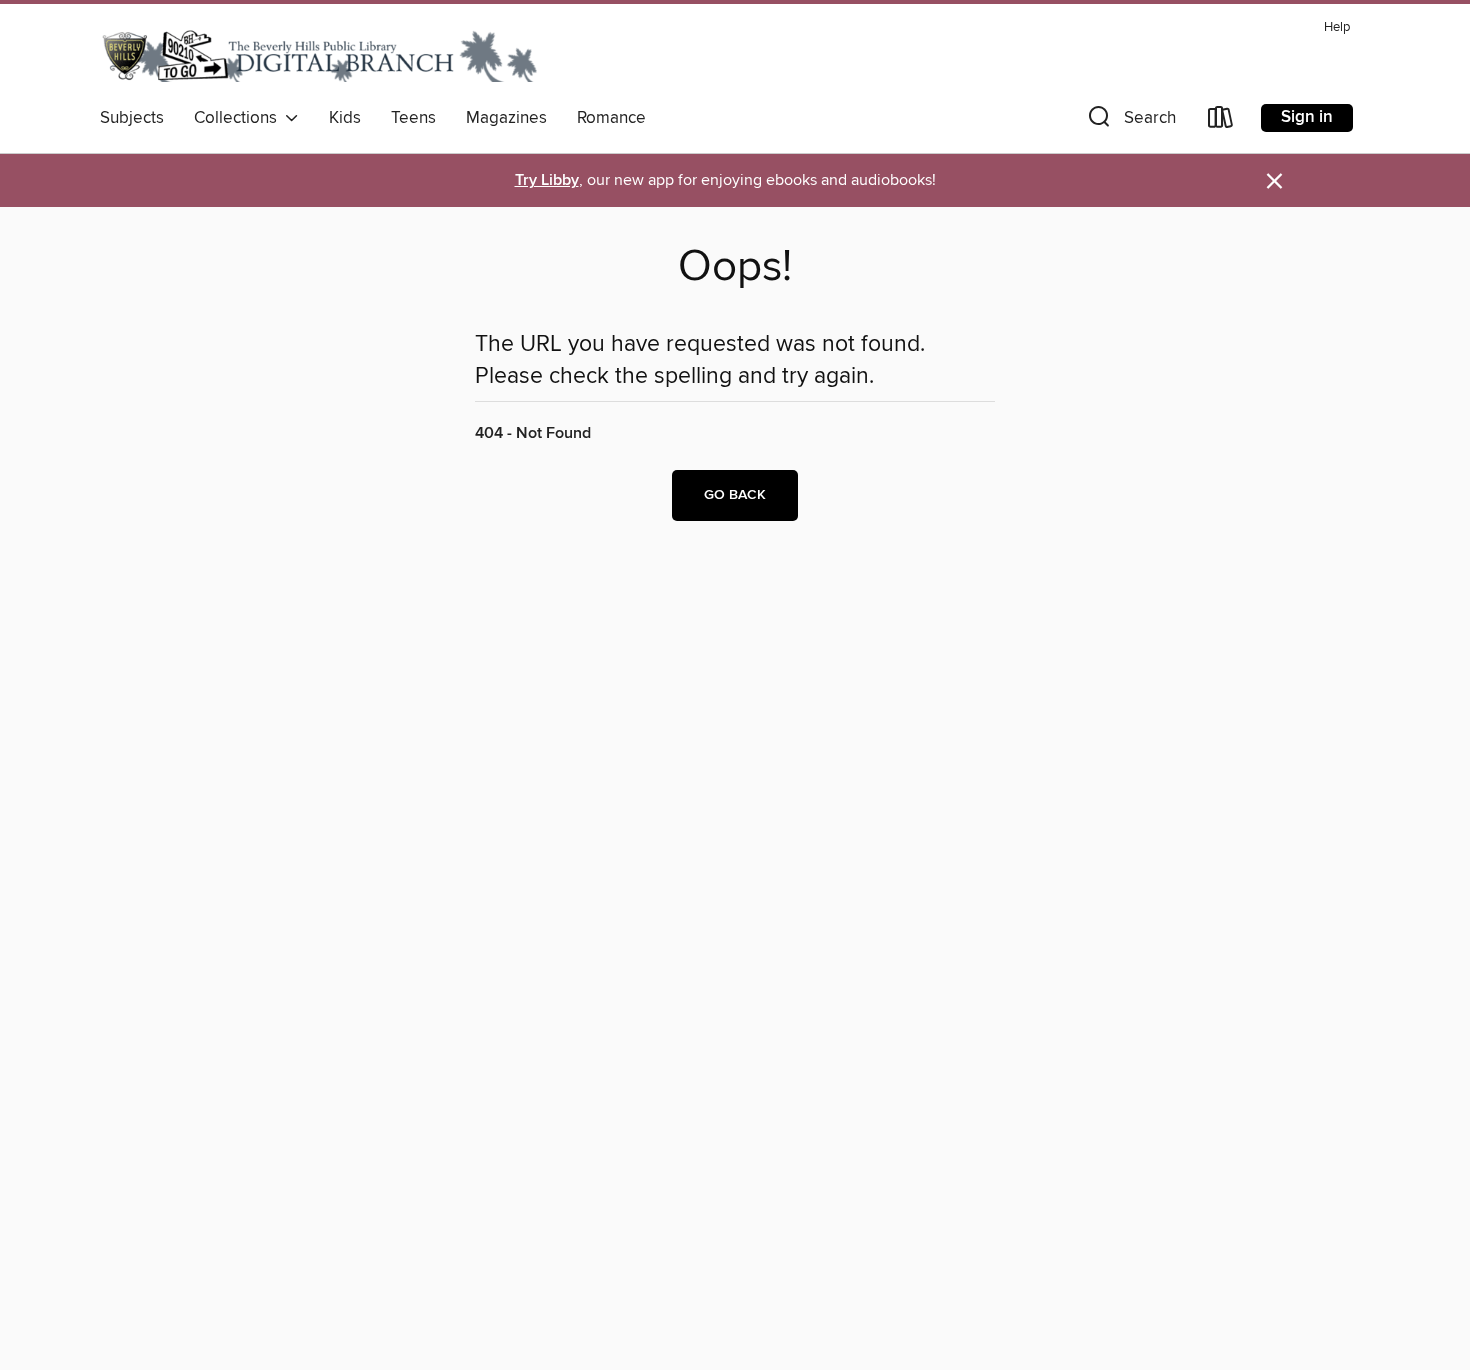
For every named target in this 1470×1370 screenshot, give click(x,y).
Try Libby (547, 180)
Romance (611, 118)
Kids (345, 118)
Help (1337, 27)
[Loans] (1221, 121)
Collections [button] (239, 118)
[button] (1130, 121)
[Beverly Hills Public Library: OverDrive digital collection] (320, 55)
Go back (735, 495)
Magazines (506, 118)
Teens (413, 118)
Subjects (132, 118)
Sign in (1307, 117)
